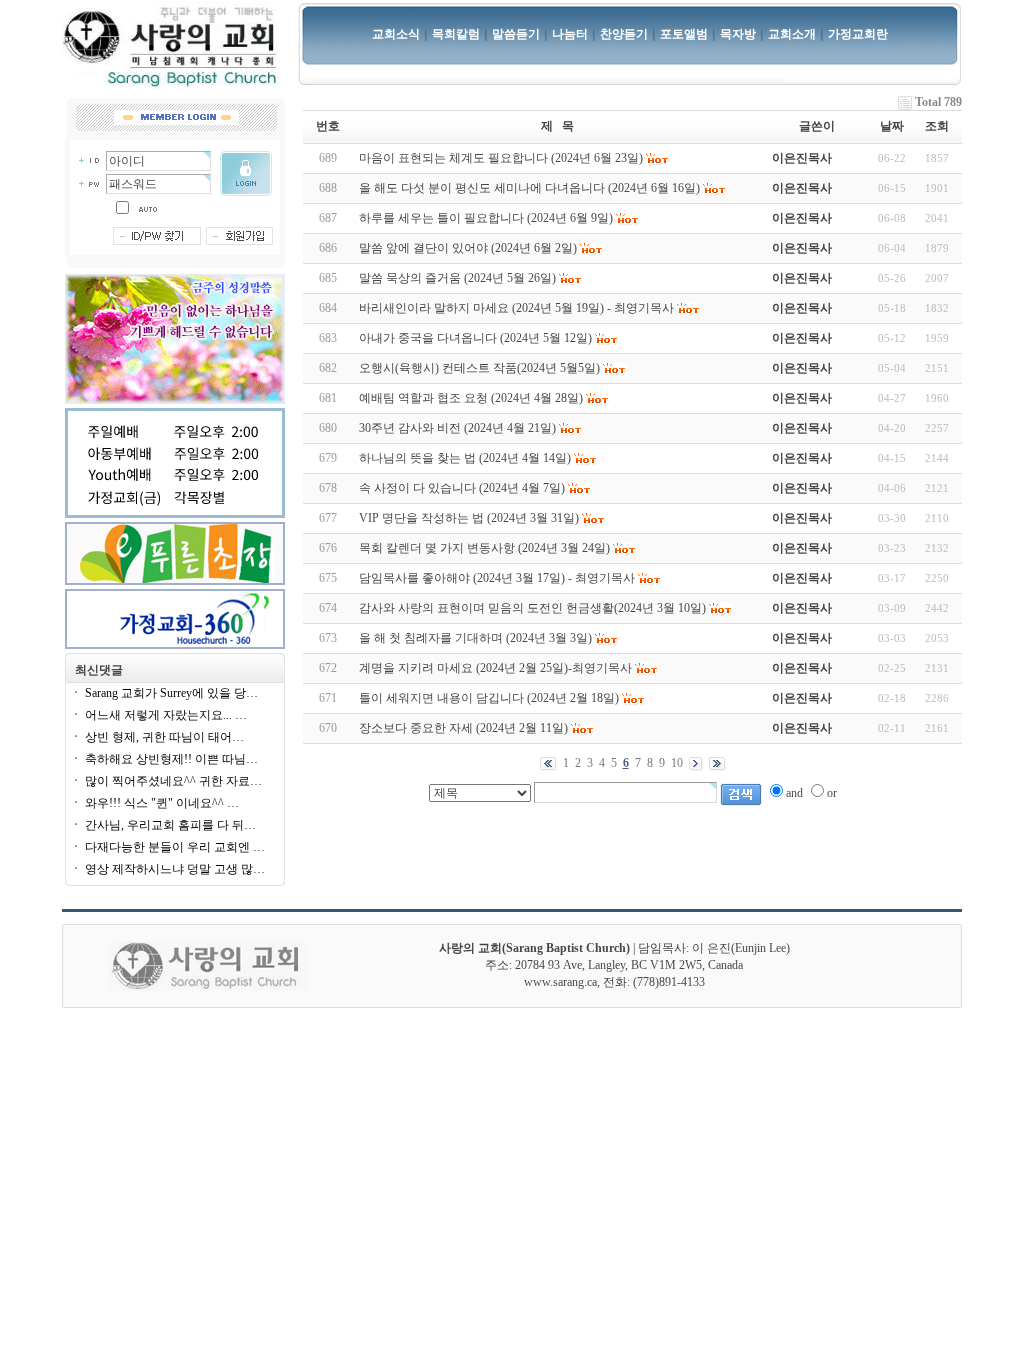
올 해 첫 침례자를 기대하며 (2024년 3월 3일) (475, 638)
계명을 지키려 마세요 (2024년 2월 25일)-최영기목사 (495, 668)
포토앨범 (684, 34)
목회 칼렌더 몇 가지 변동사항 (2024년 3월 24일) (484, 548)
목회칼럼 (456, 34)
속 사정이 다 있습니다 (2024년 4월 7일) (462, 488)
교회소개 (792, 34)
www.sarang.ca (560, 982)
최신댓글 (99, 670)
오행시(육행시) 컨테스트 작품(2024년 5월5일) (479, 368)
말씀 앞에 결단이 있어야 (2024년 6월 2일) (468, 248)
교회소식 (396, 34)
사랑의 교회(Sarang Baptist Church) (534, 948)
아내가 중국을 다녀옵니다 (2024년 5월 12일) (475, 338)
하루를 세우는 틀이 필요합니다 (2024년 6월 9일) (486, 218)
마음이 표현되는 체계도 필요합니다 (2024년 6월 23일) (501, 158)
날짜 (892, 126)
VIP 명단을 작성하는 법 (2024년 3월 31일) (469, 518)
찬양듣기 (624, 34)
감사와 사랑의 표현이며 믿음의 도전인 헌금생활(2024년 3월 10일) (532, 608)
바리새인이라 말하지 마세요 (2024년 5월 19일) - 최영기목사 (516, 308)
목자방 (738, 34)
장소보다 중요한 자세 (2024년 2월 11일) (463, 728)
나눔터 (570, 34)
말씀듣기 (516, 34)
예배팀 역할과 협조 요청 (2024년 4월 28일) (471, 398)
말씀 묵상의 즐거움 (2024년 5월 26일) (457, 278)
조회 (937, 126)
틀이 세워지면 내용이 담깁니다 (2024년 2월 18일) (489, 698)
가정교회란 (858, 34)
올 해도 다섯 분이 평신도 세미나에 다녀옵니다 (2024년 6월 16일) (529, 188)
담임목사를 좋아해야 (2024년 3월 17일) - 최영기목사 (497, 578)
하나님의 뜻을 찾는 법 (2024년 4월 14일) (465, 458)
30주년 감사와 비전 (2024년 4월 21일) (457, 428)
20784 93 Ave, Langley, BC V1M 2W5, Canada (629, 965)
